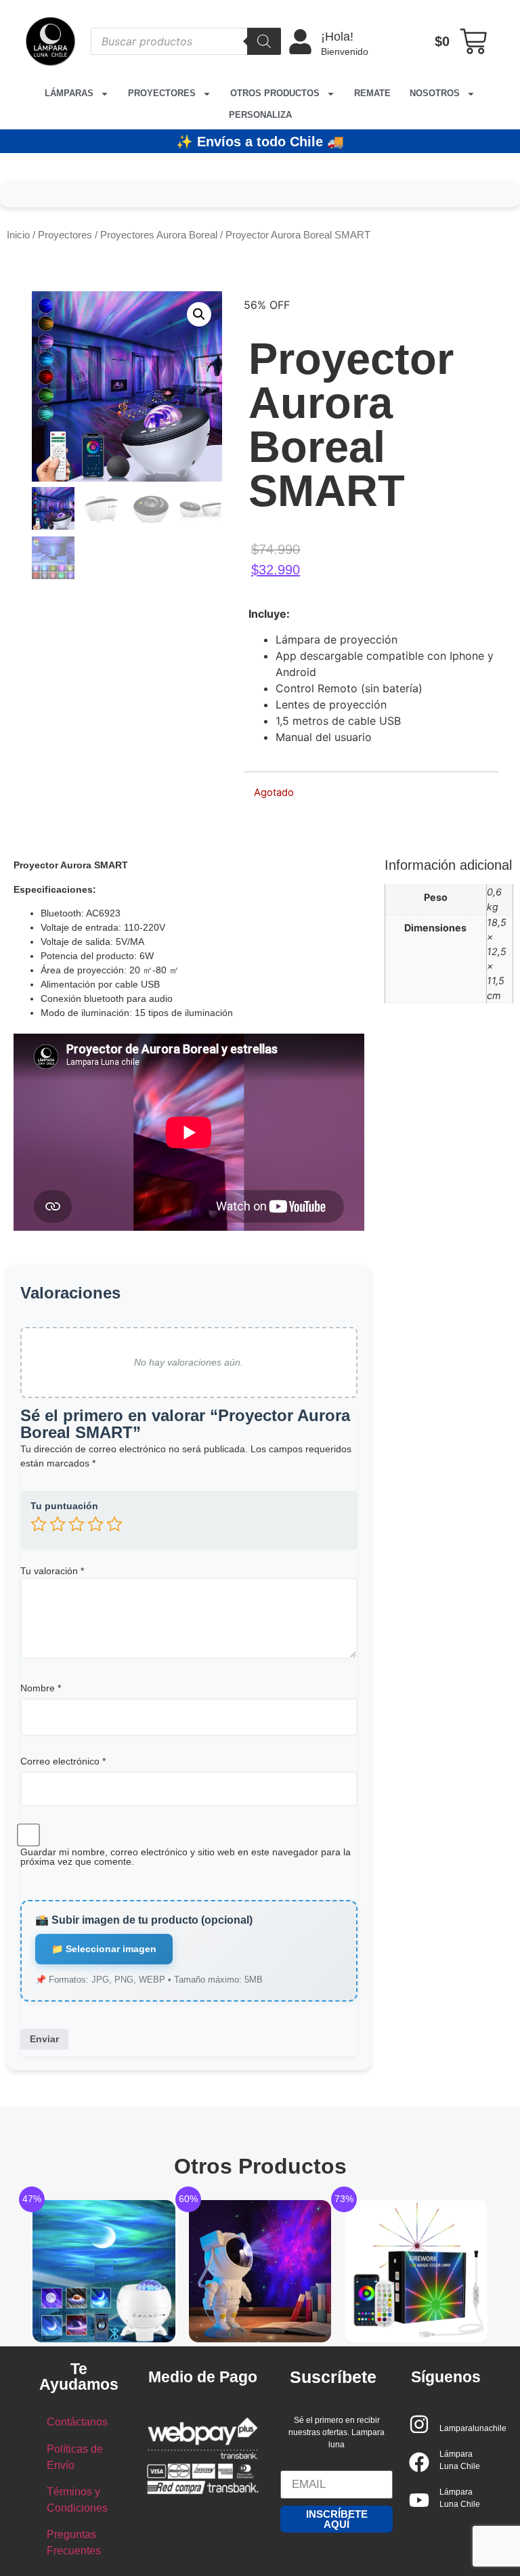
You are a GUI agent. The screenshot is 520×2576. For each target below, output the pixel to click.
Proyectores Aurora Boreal (159, 235)
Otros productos (275, 93)
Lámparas (69, 93)
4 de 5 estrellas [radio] (95, 1524)
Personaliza (260, 115)
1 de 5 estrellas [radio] (39, 1524)
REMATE (372, 93)
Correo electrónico (63, 1761)
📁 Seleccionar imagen (104, 1949)
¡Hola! (337, 37)
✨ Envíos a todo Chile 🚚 (260, 142)
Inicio (18, 235)
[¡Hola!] (300, 42)
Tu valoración (52, 1571)
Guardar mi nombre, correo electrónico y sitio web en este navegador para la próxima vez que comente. (186, 1857)
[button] (199, 314)
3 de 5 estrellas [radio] (77, 1524)
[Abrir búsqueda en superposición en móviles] (186, 41)
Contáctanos (77, 2422)
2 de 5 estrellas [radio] (58, 1524)
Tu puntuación (64, 1506)
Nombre (41, 1688)
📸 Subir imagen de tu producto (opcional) (144, 1920)
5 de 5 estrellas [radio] (114, 1524)
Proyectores (162, 93)
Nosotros (435, 93)
